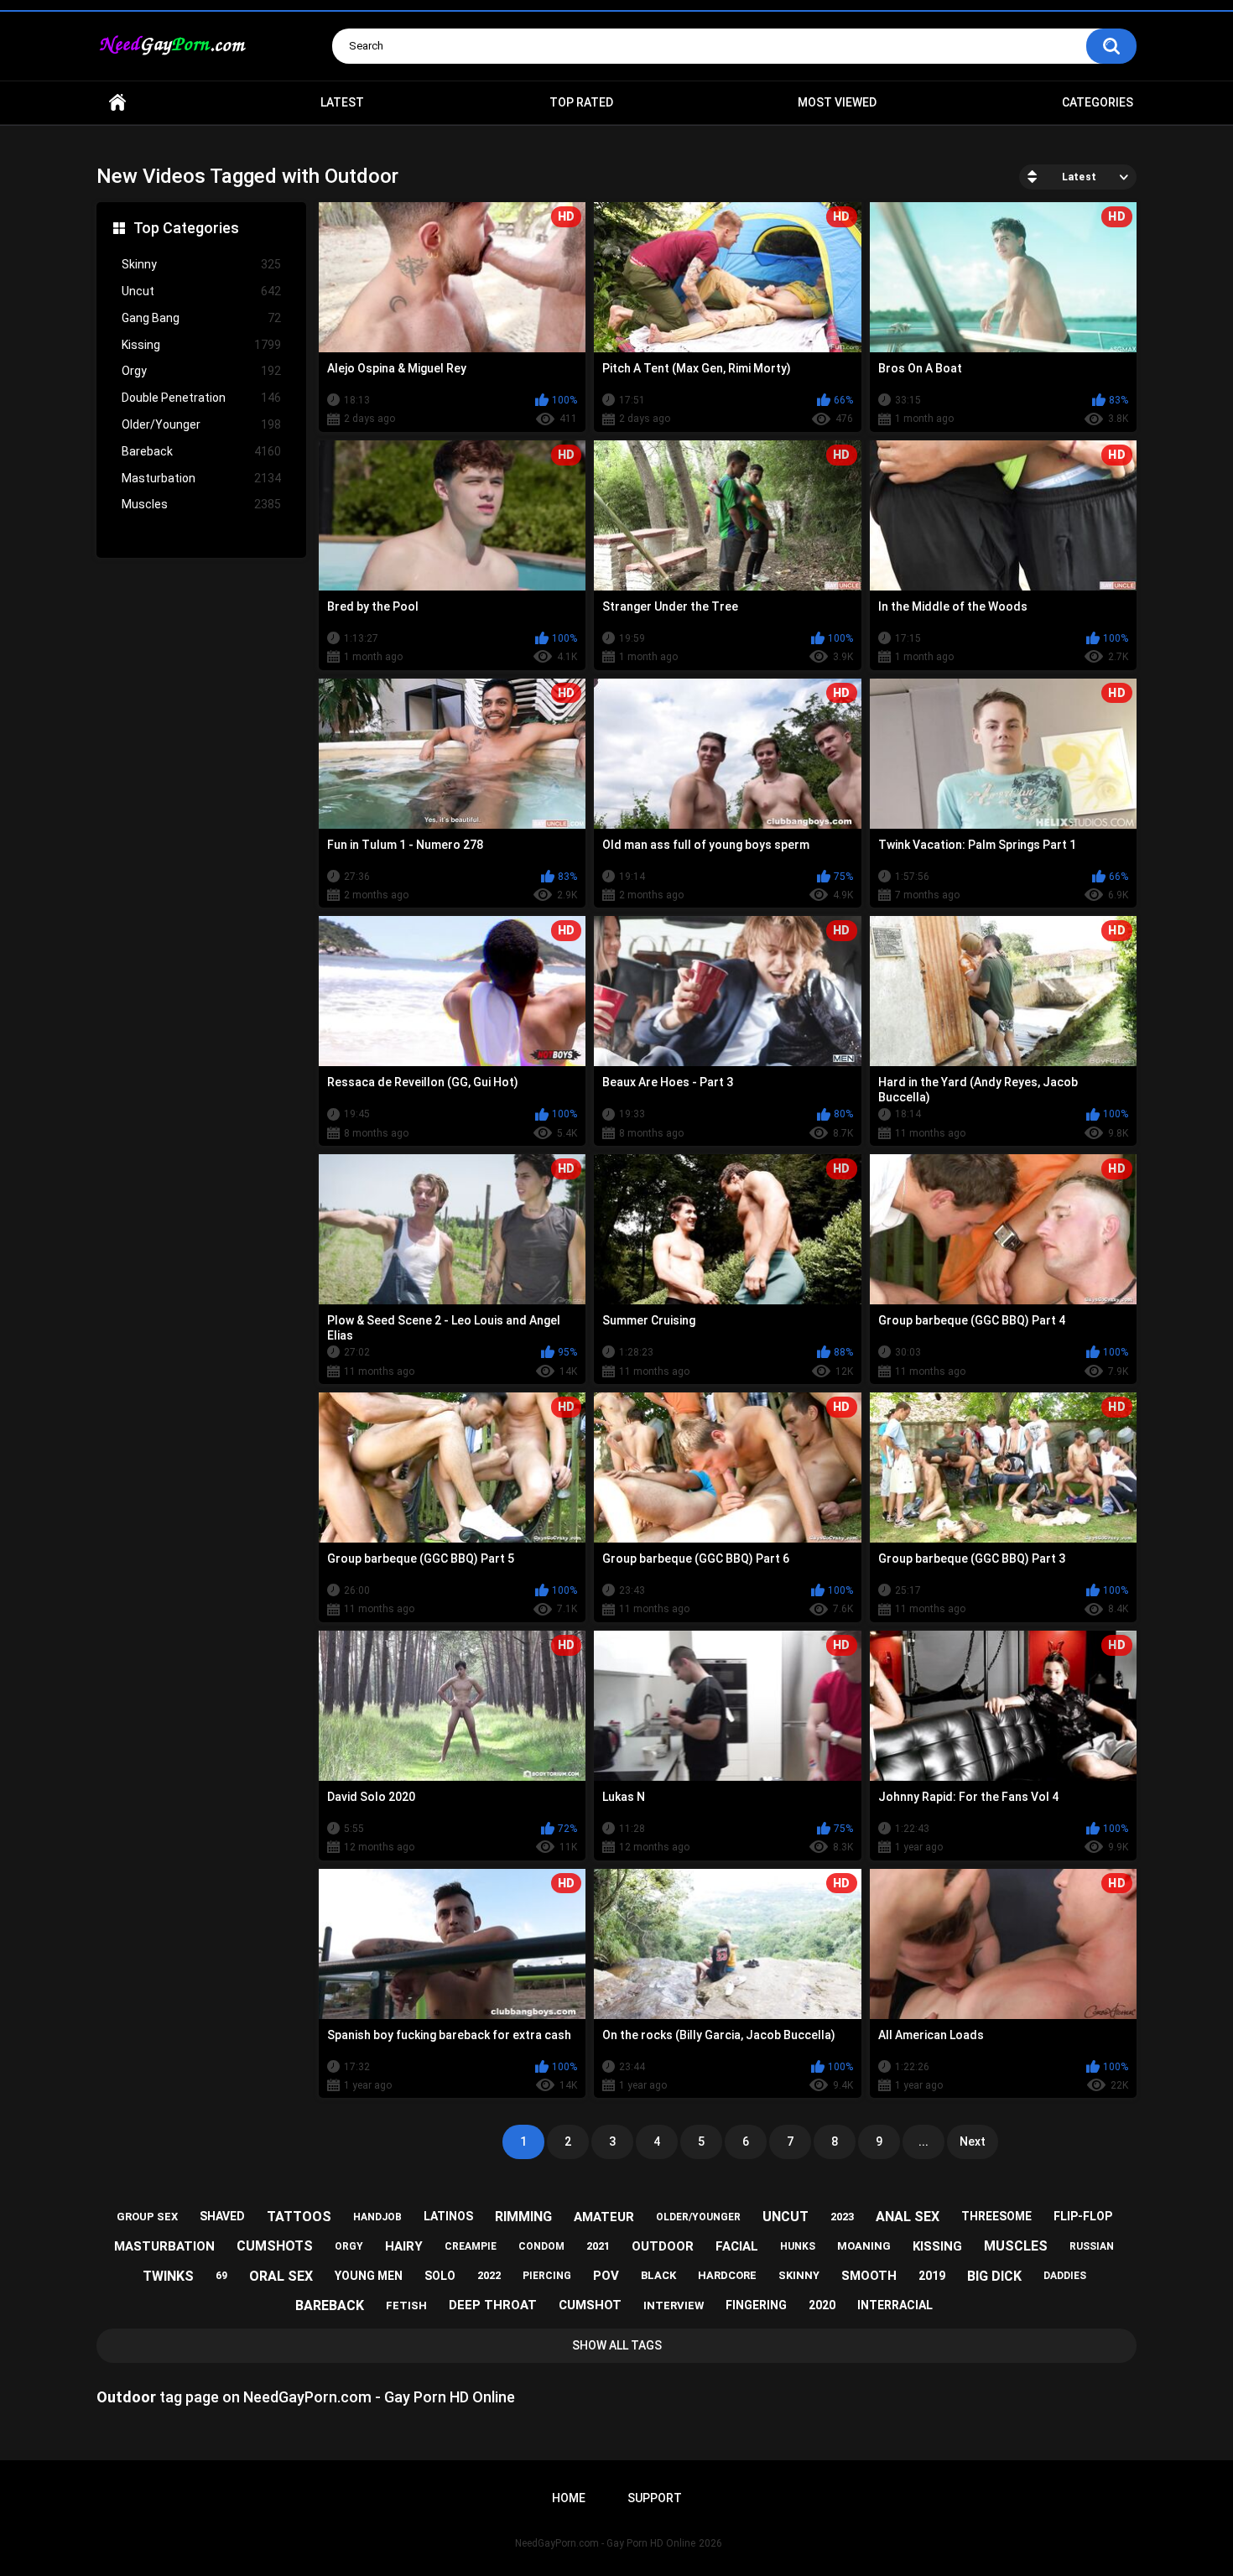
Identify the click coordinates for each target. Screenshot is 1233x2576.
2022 (489, 2275)
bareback (330, 2305)
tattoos (299, 2217)
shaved (222, 2216)
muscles (1016, 2246)
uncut (786, 2217)
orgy (349, 2246)
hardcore (727, 2275)
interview (674, 2305)
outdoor (663, 2246)
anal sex (908, 2217)
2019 (932, 2276)
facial (737, 2246)
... (923, 2141)
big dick (994, 2276)
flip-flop (1083, 2216)
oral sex (281, 2276)
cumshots (275, 2246)
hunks (798, 2246)
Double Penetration (201, 398)
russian (1092, 2246)
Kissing (201, 345)
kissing (937, 2246)
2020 (822, 2305)
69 (221, 2276)
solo (440, 2276)
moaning (864, 2246)
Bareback (201, 451)
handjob (377, 2217)
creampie (471, 2246)
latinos (448, 2216)
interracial (895, 2305)
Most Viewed (837, 102)
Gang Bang (201, 318)
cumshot (590, 2305)
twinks (168, 2276)
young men (369, 2276)
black (658, 2275)
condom (541, 2246)
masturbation (164, 2246)
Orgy (201, 371)
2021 (598, 2246)
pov (606, 2276)
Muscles (201, 504)
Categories (1098, 102)
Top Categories (186, 228)
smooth (869, 2276)
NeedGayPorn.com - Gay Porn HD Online (605, 2543)
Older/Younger (201, 424)
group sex (147, 2217)
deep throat (493, 2305)
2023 (842, 2217)
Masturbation (201, 478)
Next (973, 2141)
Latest (342, 102)
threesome (996, 2216)
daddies (1065, 2276)
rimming (523, 2217)
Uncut (201, 291)
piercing (547, 2276)
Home (117, 103)
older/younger (698, 2217)
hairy (404, 2246)
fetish (406, 2305)
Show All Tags (617, 2345)
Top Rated (581, 102)
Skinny (201, 264)
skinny (799, 2275)
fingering (756, 2305)
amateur (604, 2217)
